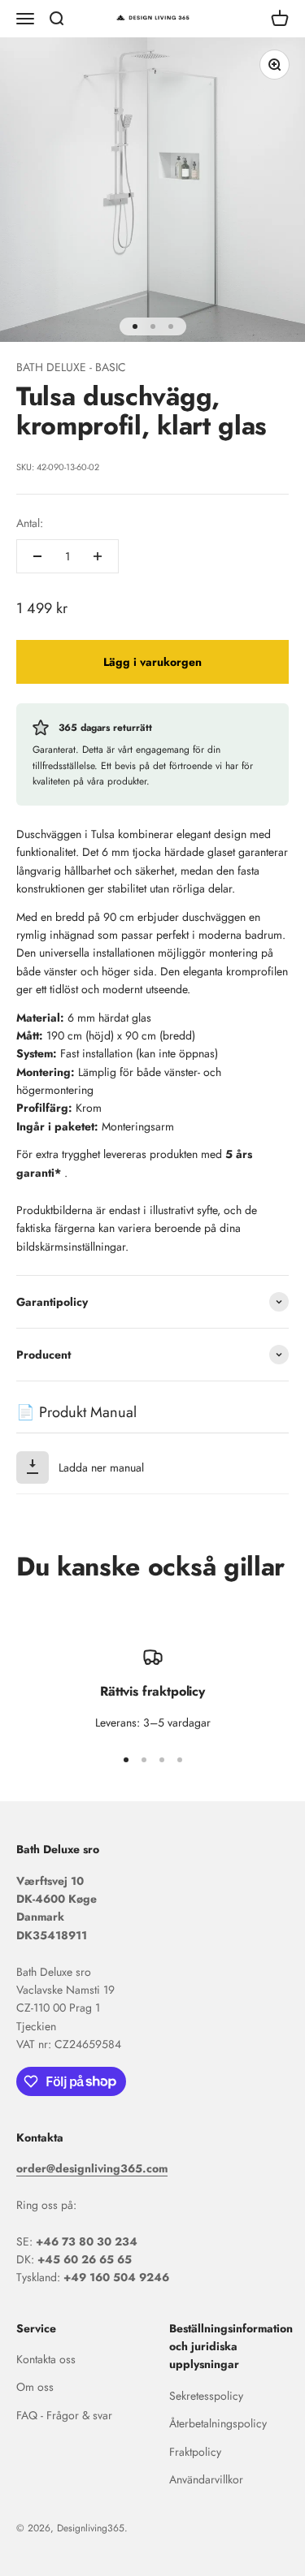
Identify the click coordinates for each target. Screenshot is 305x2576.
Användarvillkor (206, 2479)
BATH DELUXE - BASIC (71, 367)
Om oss (35, 2387)
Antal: (30, 523)
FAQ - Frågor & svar (64, 2415)
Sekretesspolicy (206, 2396)
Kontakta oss (46, 2359)
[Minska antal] (37, 556)
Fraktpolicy (195, 2452)
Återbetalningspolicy (218, 2423)
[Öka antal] (98, 556)
